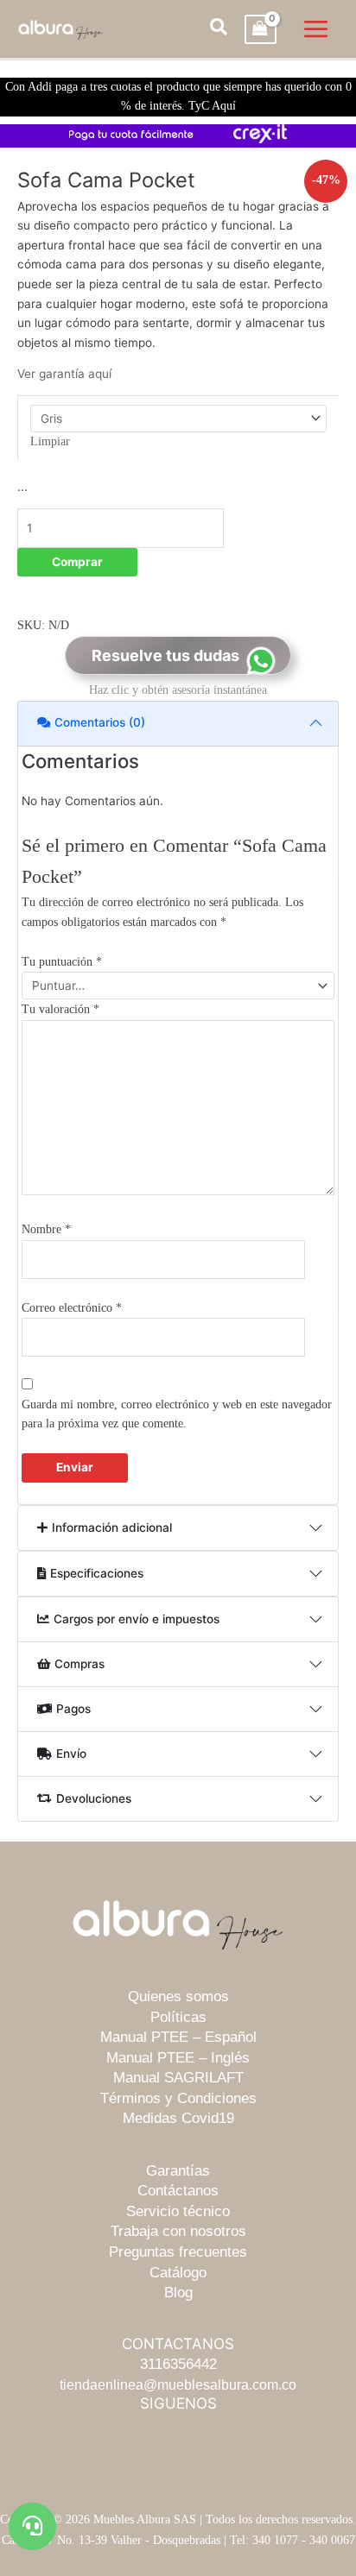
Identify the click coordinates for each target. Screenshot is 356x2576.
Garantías (178, 2171)
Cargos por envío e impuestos (137, 1619)
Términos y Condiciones (178, 2098)
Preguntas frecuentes (178, 2252)
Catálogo (178, 2273)
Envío (71, 1754)
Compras (79, 1664)
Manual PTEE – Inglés (178, 2058)
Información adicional (112, 1527)
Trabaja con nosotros (178, 2231)
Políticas (178, 2017)
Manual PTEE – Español (178, 2037)
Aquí (224, 106)
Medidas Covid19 (178, 2118)
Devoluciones (94, 1798)
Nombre (46, 1229)
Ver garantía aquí (64, 374)
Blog (178, 2293)
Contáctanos (178, 2191)
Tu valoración (60, 1009)
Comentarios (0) (100, 722)
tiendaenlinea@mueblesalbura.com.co (178, 2384)
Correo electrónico (72, 1308)
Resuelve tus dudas (165, 655)
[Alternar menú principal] (316, 29)
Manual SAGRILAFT (178, 2078)
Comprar (77, 562)
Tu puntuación (62, 962)
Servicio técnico (178, 2211)
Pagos (73, 1709)
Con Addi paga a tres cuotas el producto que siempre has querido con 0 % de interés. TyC (178, 97)
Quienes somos (178, 1997)
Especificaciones (97, 1573)
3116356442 (178, 2364)
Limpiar (50, 441)
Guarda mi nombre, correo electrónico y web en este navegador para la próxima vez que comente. (177, 1414)
